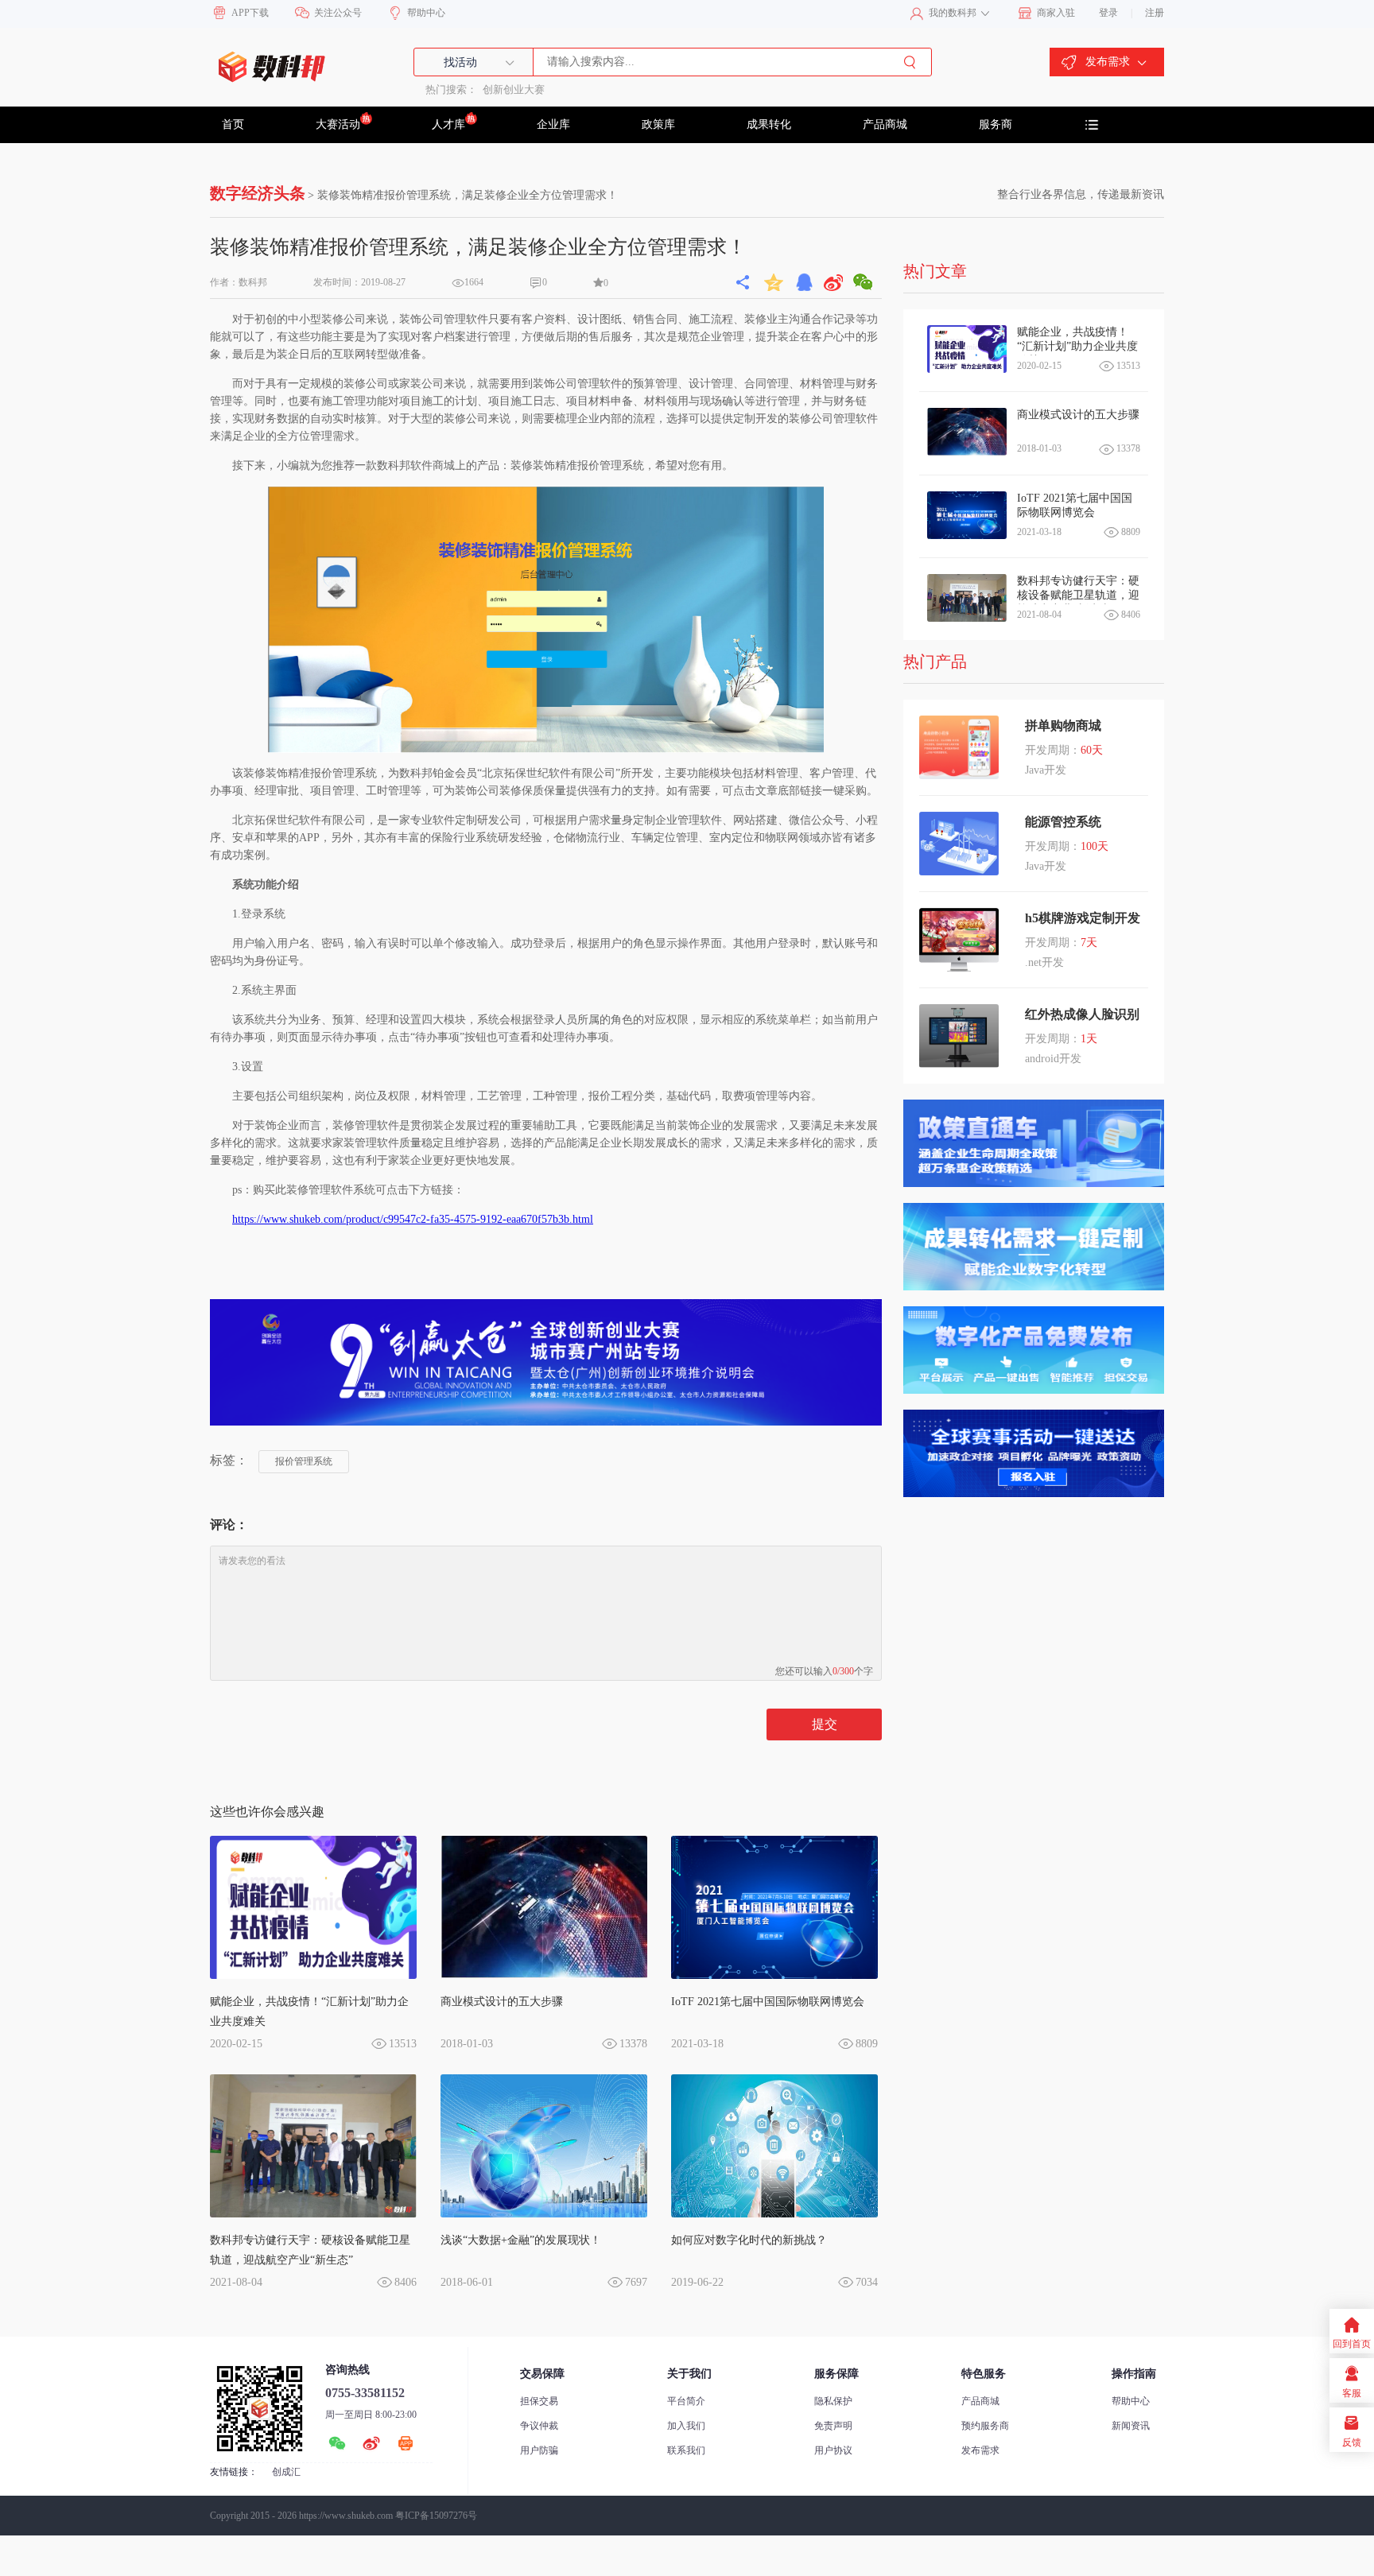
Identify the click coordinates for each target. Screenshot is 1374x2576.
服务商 (996, 124)
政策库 (658, 124)
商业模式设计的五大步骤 (502, 2002)
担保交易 (539, 2401)
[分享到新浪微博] (834, 282)
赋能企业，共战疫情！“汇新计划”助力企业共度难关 (309, 2012)
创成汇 (286, 2472)
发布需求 (980, 2450)
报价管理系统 (304, 1461)
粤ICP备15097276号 (436, 2516)
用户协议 (833, 2450)
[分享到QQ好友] (804, 282)
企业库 (553, 124)
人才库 (448, 124)
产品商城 (885, 124)
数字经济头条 (258, 193)
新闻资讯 (1131, 2426)
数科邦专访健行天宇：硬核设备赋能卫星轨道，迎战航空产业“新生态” (310, 2250)
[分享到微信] (863, 282)
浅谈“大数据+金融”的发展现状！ (521, 2240)
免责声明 (833, 2426)
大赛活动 (338, 124)
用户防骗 (539, 2450)
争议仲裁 (539, 2426)
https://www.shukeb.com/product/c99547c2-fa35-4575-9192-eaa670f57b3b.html (413, 1219)
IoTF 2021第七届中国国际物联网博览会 (768, 2002)
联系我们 (686, 2450)
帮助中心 (1131, 2401)
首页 (233, 124)
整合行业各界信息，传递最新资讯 (1081, 194)
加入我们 (686, 2426)
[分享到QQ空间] (775, 282)
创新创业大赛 (514, 89)
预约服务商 (985, 2426)
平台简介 (686, 2401)
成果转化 (769, 124)
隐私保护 (833, 2401)
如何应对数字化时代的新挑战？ (749, 2240)
